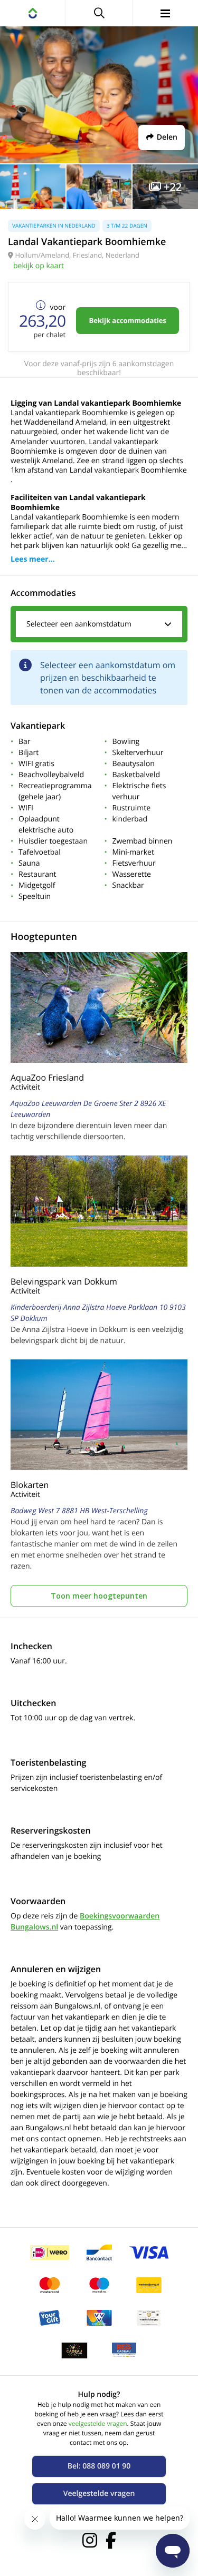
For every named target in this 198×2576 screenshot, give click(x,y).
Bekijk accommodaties (128, 320)
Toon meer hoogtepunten (99, 1596)
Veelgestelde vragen (99, 2494)
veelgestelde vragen (98, 2423)
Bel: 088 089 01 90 (99, 2466)
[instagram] (90, 2540)
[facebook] (111, 2540)
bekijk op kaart (39, 266)
